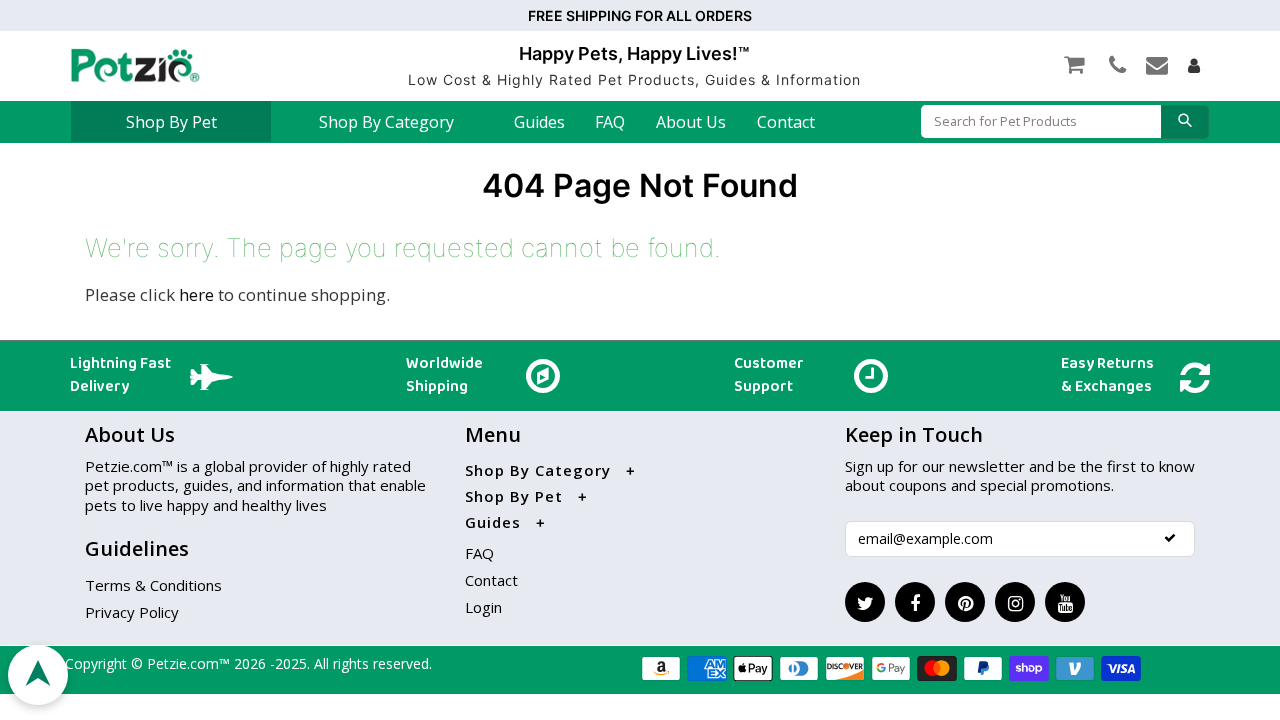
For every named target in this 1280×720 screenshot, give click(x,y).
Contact (786, 122)
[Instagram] (1015, 602)
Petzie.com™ (190, 663)
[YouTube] (1065, 602)
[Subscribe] (1170, 538)
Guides (539, 122)
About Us (691, 122)
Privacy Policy (132, 612)
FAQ (610, 122)
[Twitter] (865, 602)
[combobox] (1041, 121)
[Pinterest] (965, 602)
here (196, 294)
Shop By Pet (171, 122)
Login (483, 607)
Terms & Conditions (153, 585)
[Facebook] (915, 602)
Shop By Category (386, 122)
